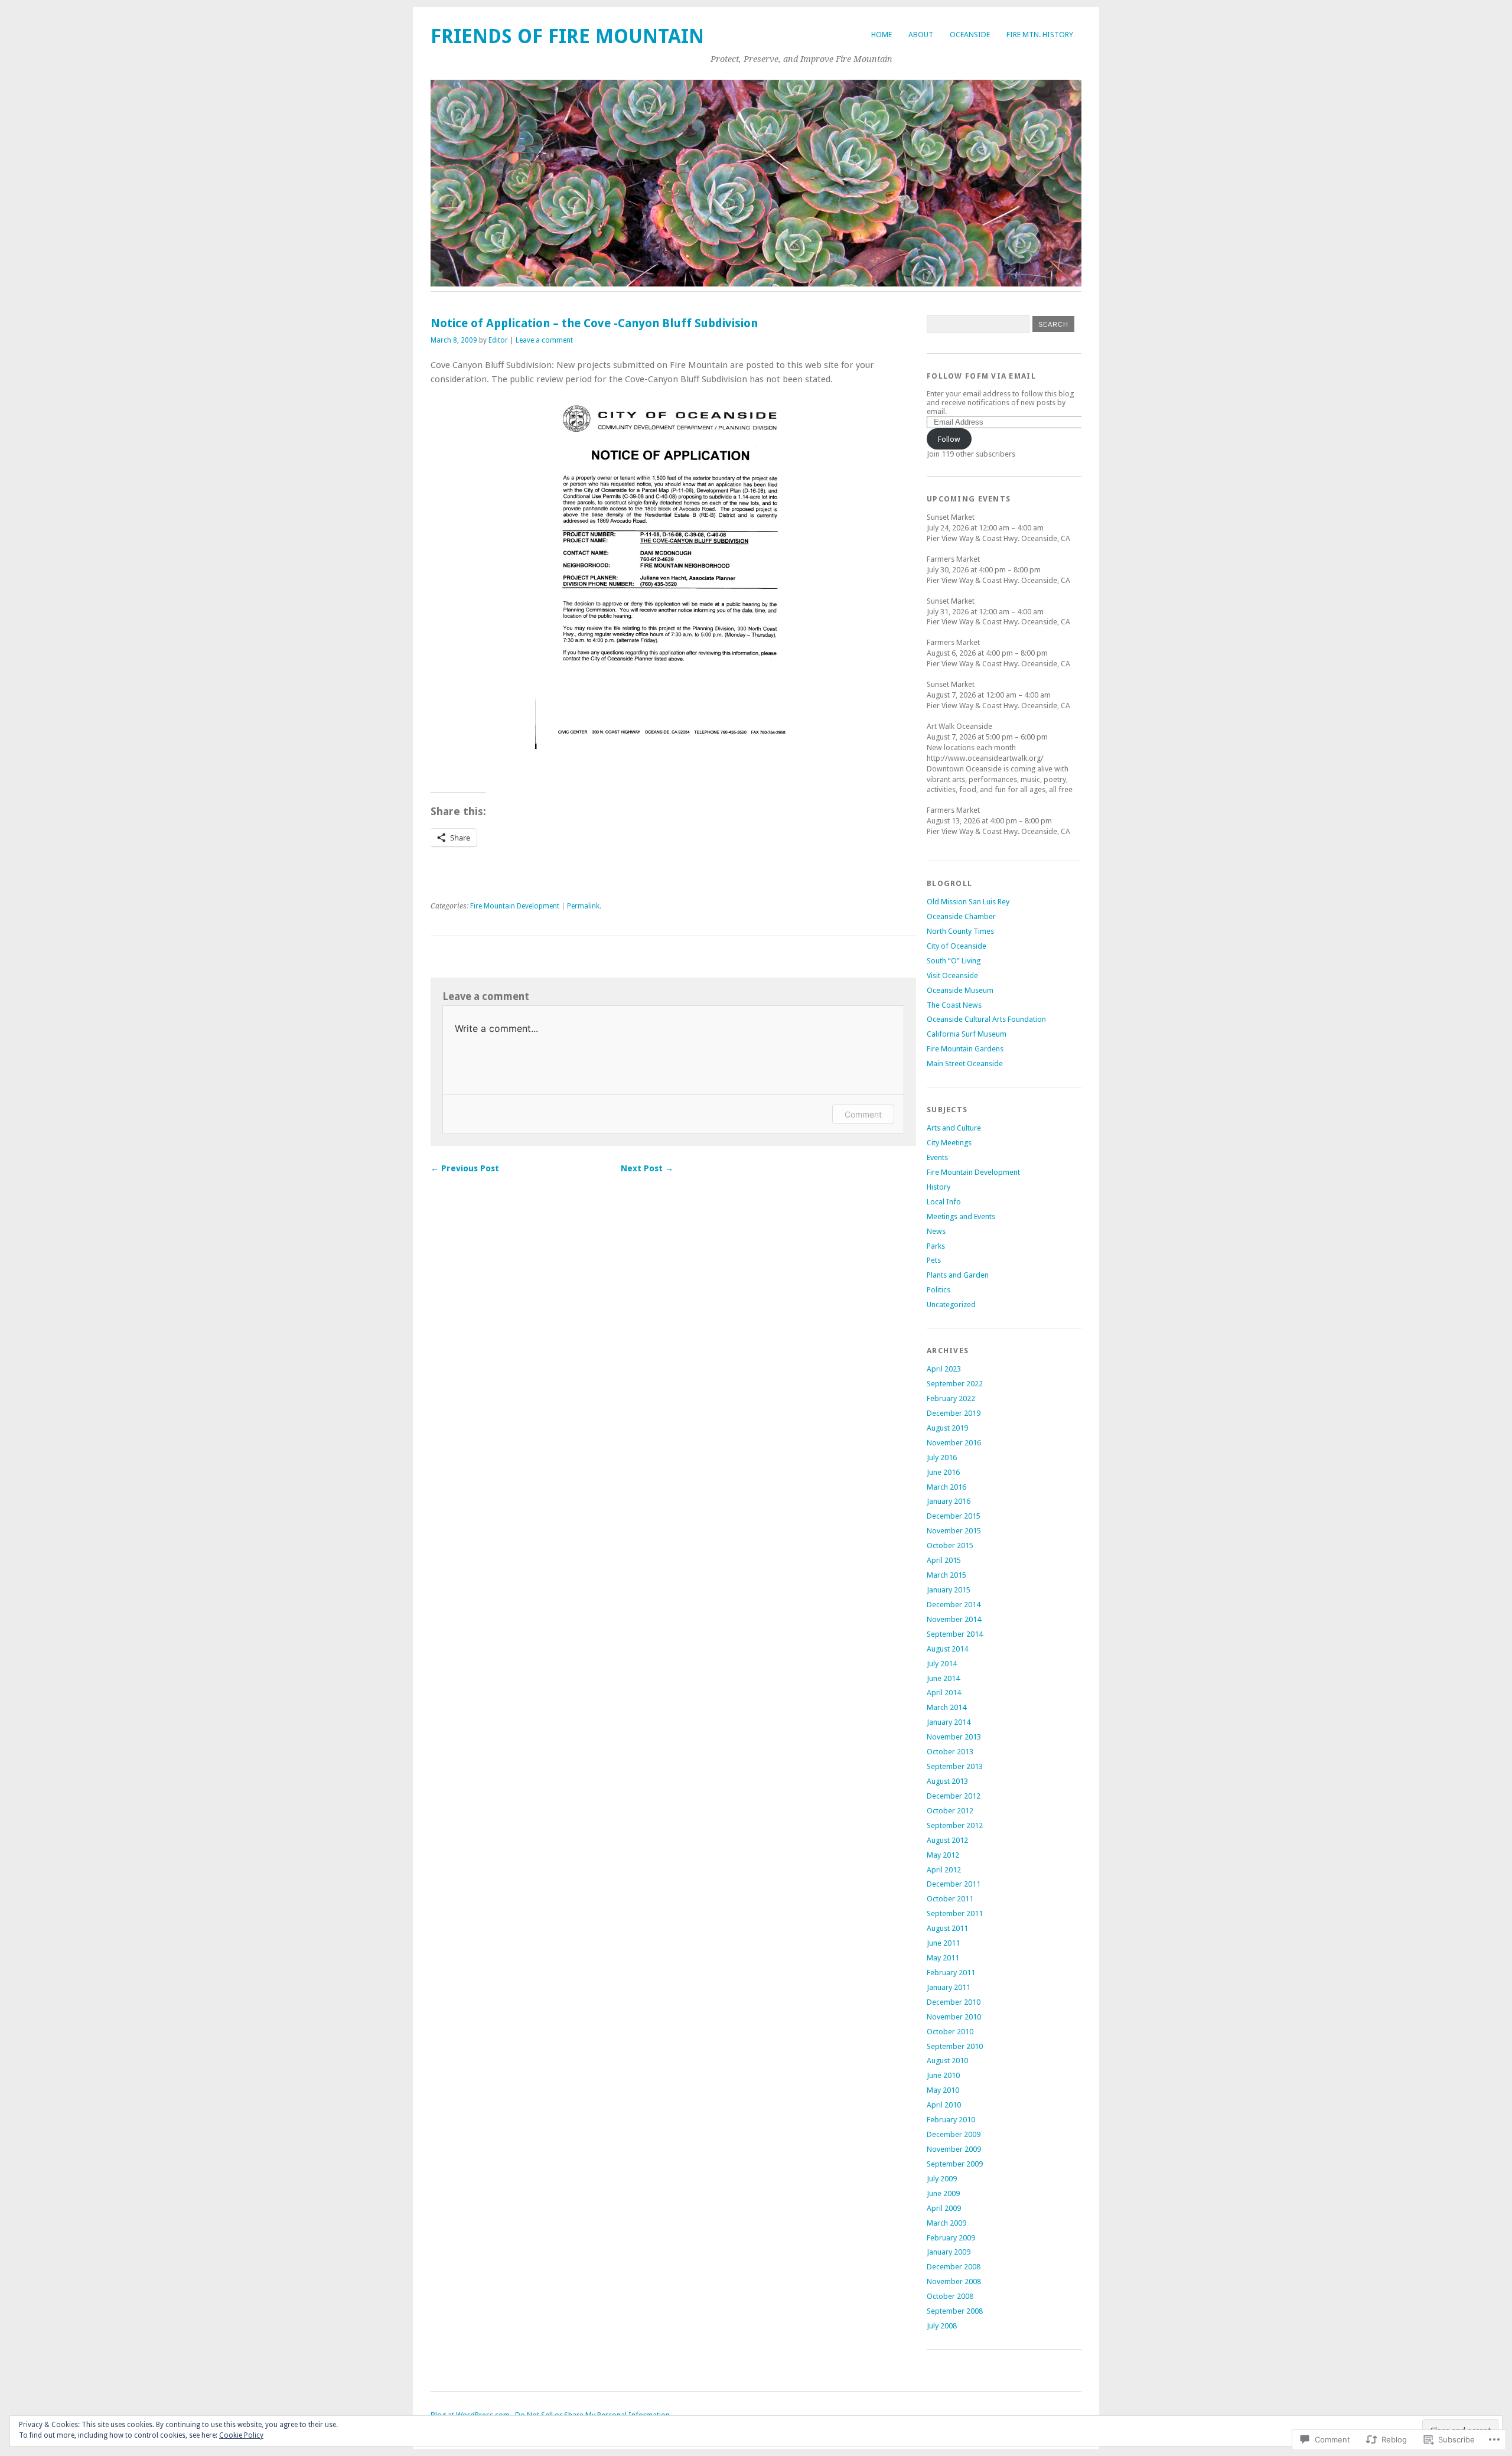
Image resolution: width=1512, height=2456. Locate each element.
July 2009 (942, 2179)
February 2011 (951, 1973)
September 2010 (955, 2046)
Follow (949, 439)
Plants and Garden (958, 1275)
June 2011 (943, 1943)
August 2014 (947, 1649)
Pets (934, 1260)
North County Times (960, 931)
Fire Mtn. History (1040, 35)
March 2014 (946, 1707)
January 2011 (949, 1987)
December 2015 (954, 1516)
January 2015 (949, 1590)
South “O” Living (954, 961)
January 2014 (949, 1722)
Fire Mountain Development (515, 906)
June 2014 (943, 1678)
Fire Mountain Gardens (965, 1049)
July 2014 (942, 1664)
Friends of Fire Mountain (567, 36)
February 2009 (951, 2238)
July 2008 (942, 2326)
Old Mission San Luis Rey (968, 902)
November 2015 (954, 1531)
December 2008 (954, 2267)
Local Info (944, 1202)
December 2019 (954, 1413)
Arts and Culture (954, 1128)
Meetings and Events (961, 1216)
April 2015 (944, 1560)
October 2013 (950, 1752)
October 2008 (950, 2296)
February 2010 (951, 2120)
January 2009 (949, 2252)
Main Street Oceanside (965, 1063)
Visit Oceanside (952, 975)
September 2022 (955, 1384)
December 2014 (954, 1605)
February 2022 (951, 1398)
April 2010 (944, 2105)
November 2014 (954, 1619)
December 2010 (954, 2002)
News (936, 1231)
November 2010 (954, 2017)
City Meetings (949, 1143)
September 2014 (955, 1634)
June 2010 (943, 2075)
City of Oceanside (957, 946)
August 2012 (947, 1840)
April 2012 (944, 1870)
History (939, 1187)
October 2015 (950, 1545)
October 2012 (950, 1811)
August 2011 (947, 1928)
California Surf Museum (967, 1034)
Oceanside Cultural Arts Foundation (986, 1019)
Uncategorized (951, 1304)
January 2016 (949, 1501)
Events (937, 1157)
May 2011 (943, 1958)
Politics (939, 1290)
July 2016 (942, 1457)
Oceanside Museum (960, 990)
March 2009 (946, 2223)
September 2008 (955, 2311)
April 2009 (944, 2208)
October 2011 (950, 1899)
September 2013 (955, 1766)
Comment (863, 1114)
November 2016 (954, 1443)
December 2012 (954, 1796)
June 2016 (943, 1472)
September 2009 (955, 2164)
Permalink (583, 906)
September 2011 (955, 1913)
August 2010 (947, 2061)
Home (882, 35)
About (921, 35)
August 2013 (947, 1781)
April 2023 (944, 1369)
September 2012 (955, 1825)
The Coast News (954, 1005)
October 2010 (950, 2032)
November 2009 (954, 2149)
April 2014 (944, 1693)
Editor (498, 340)
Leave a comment (544, 340)
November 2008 (954, 2281)
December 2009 (954, 2134)
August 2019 (947, 1428)
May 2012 (943, 1855)
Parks (936, 1246)
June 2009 (943, 2193)
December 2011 (954, 1884)
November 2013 (954, 1737)
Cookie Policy (241, 2435)
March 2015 (946, 1575)
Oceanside (970, 35)
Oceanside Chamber (961, 916)
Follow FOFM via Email (981, 376)
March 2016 (946, 1487)
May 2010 (943, 2090)
